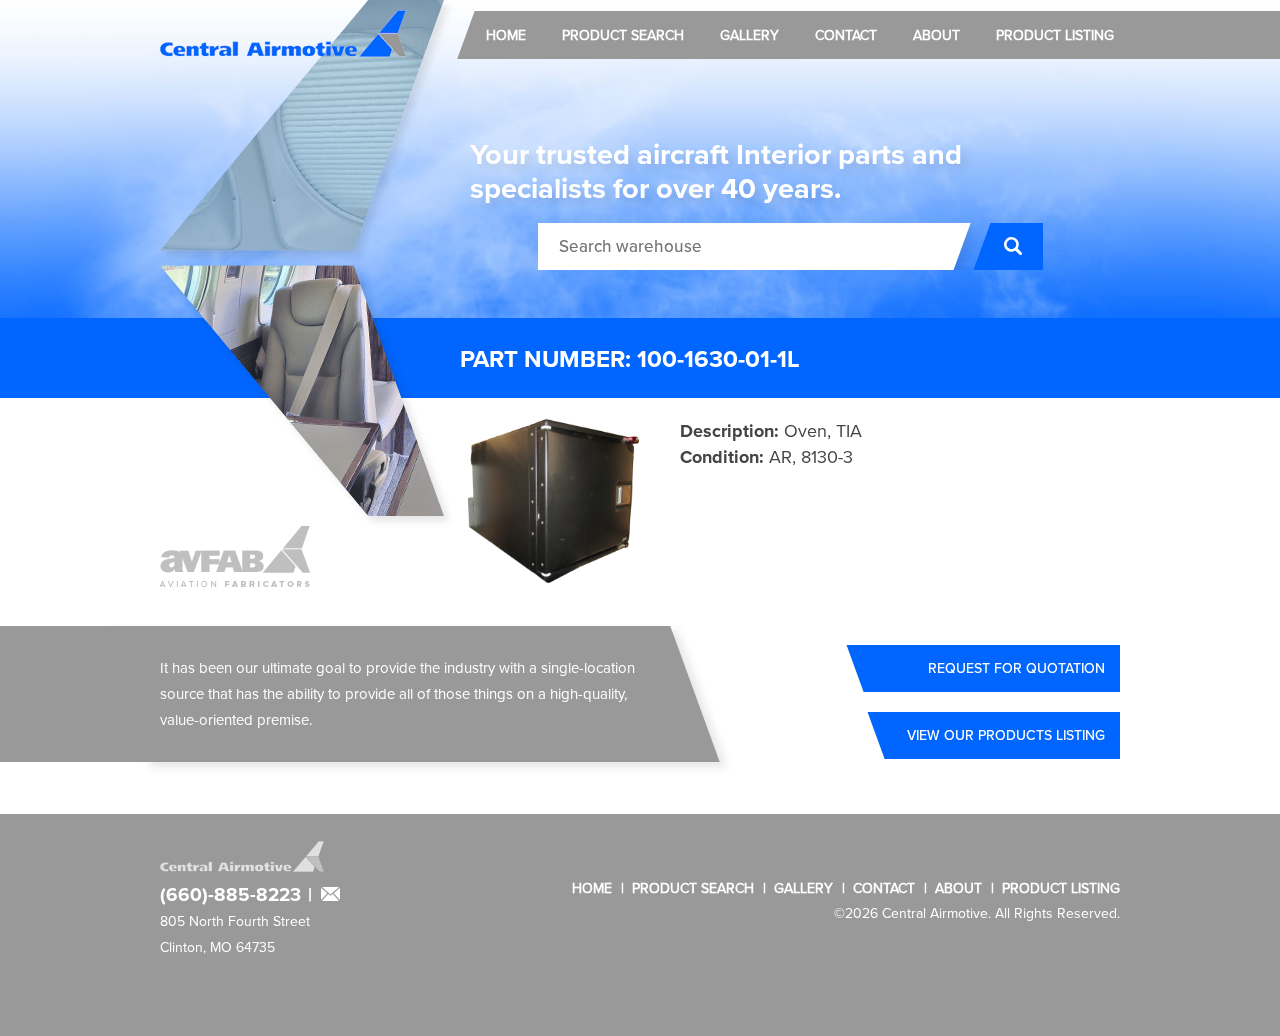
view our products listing (1006, 735)
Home (506, 35)
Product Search (623, 35)
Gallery (749, 35)
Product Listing (1055, 35)
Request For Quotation (1016, 668)
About (936, 35)
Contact (846, 35)
